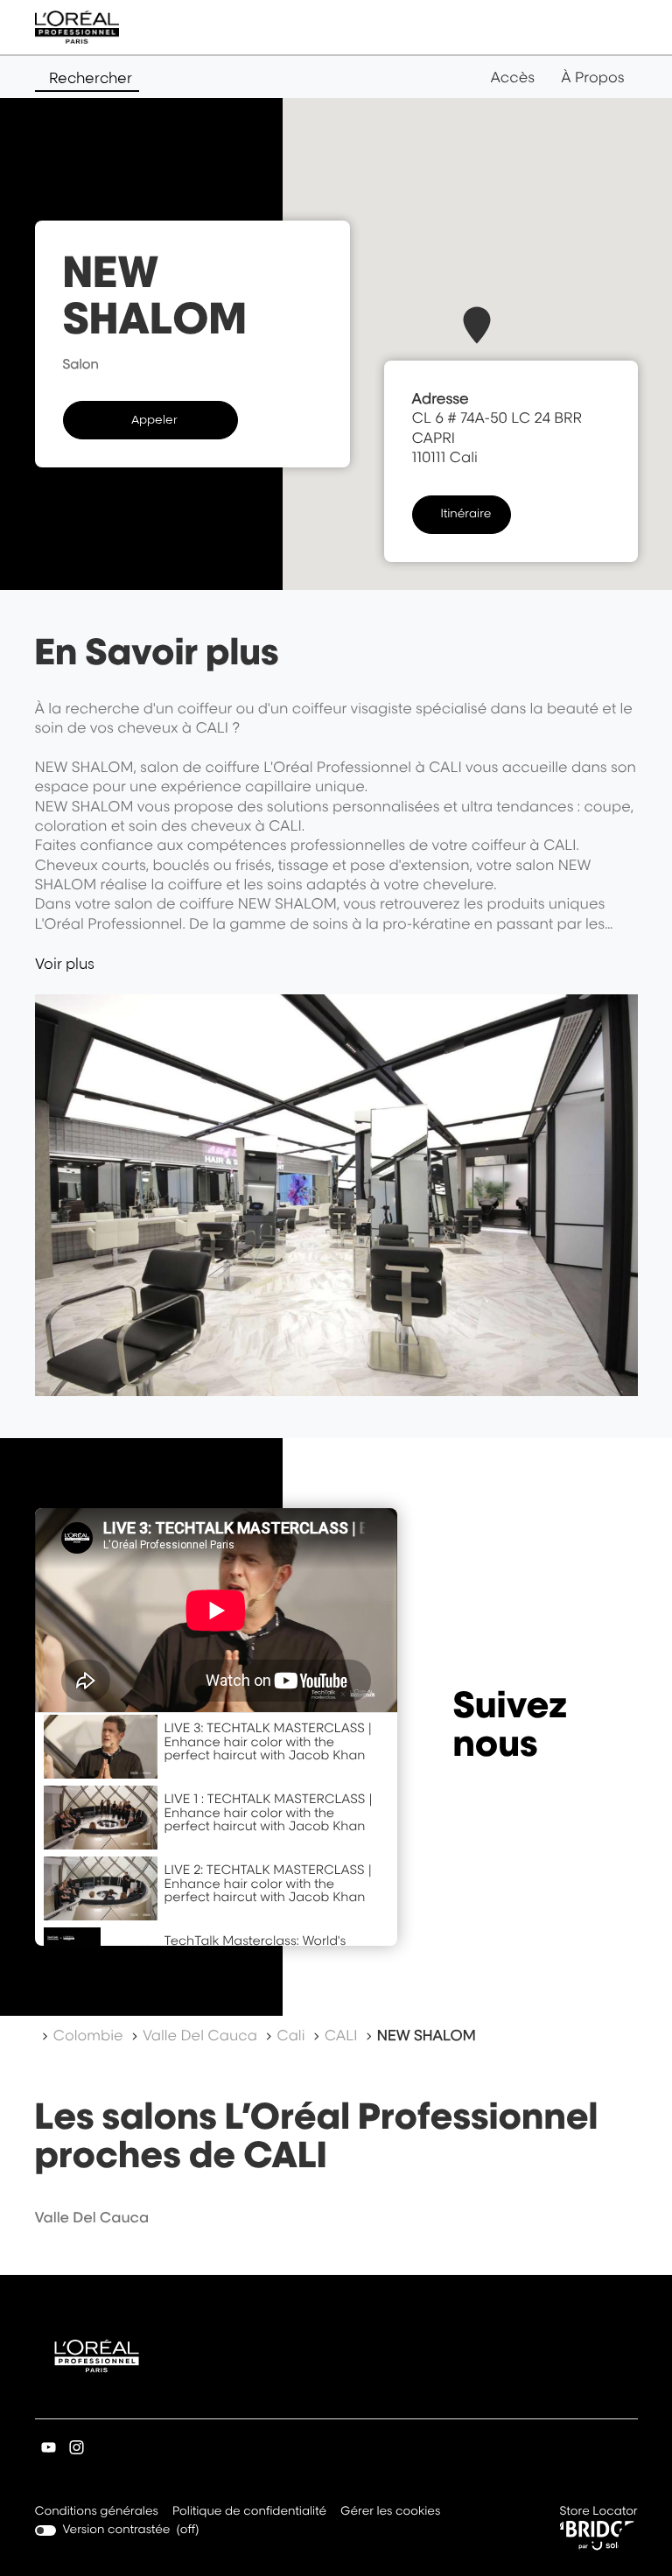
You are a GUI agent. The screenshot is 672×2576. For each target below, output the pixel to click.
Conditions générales (97, 2513)
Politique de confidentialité (249, 2513)
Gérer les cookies (390, 2511)
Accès (512, 77)
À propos (592, 77)
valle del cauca (92, 2217)
